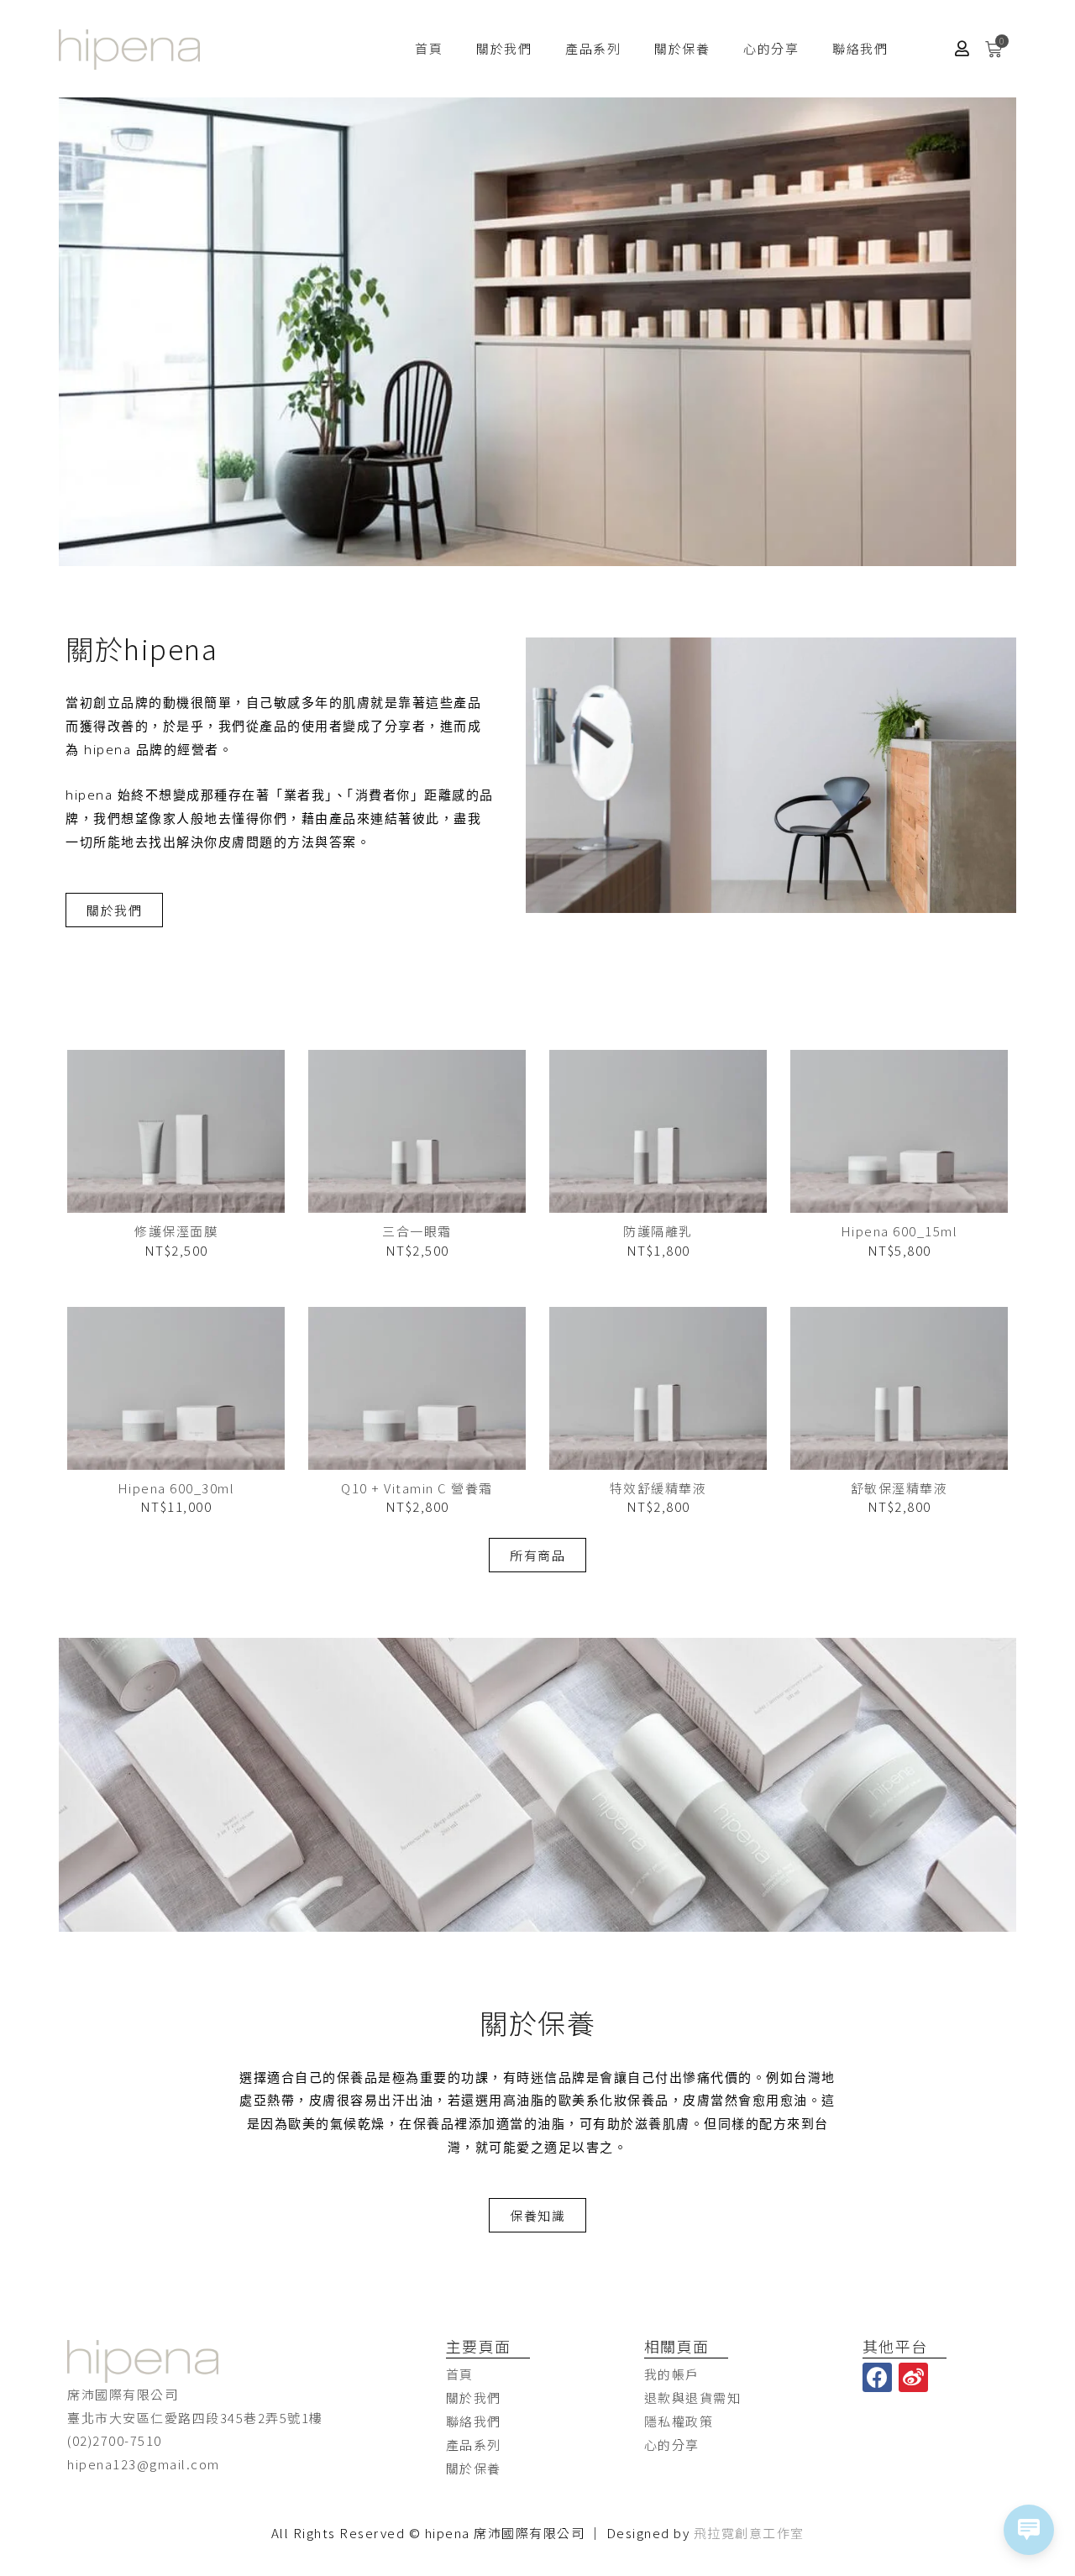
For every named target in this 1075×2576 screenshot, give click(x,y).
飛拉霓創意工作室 (749, 2533)
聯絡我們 (860, 48)
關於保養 (682, 48)
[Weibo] (913, 2377)
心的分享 (771, 48)
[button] (114, 910)
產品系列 (593, 48)
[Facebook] (877, 2377)
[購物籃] (994, 49)
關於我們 (504, 48)
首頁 (429, 48)
